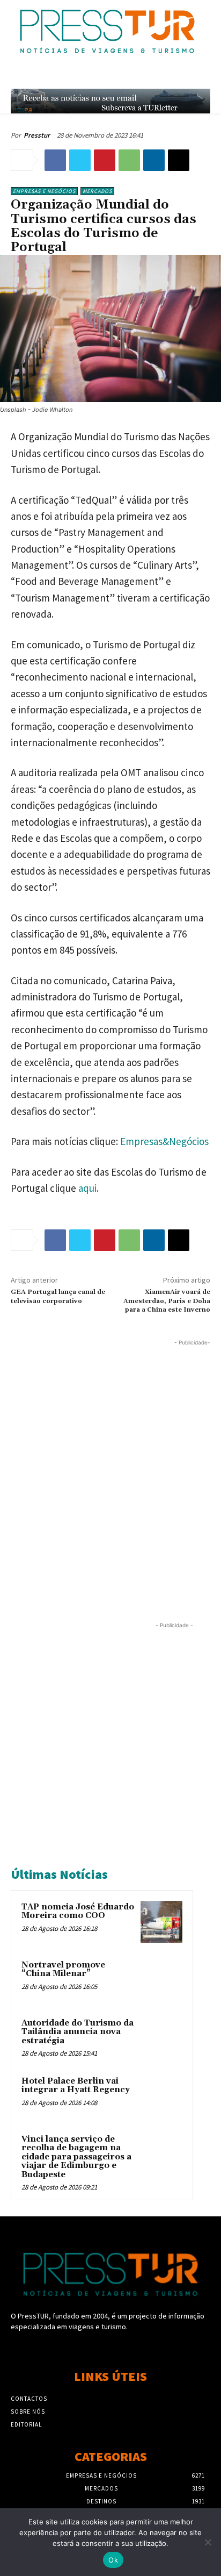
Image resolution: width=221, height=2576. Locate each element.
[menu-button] (205, 76)
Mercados (97, 191)
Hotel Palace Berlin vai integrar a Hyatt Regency (76, 2086)
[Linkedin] (154, 160)
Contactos (29, 2399)
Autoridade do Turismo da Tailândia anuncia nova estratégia (78, 2032)
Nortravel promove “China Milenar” (63, 1970)
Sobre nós (28, 2412)
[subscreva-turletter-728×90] (110, 101)
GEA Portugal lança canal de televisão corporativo (58, 1296)
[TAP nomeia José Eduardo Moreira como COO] (161, 1922)
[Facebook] (55, 160)
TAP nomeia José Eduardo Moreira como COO (78, 1912)
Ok (113, 2560)
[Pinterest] (105, 160)
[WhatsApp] (129, 160)
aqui (87, 1188)
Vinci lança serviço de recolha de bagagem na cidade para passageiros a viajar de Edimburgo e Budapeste (76, 2157)
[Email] (179, 160)
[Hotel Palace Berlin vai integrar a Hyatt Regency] (161, 2096)
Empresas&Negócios (164, 1141)
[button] (182, 76)
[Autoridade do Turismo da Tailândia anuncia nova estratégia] (161, 2038)
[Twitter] (80, 160)
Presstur (37, 135)
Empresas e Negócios (44, 191)
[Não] (208, 2542)
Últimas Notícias (59, 1874)
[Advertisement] (110, 1459)
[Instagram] (110, 2347)
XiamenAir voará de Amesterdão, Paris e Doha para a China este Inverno (167, 1301)
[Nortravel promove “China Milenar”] (161, 1980)
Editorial (26, 2424)
